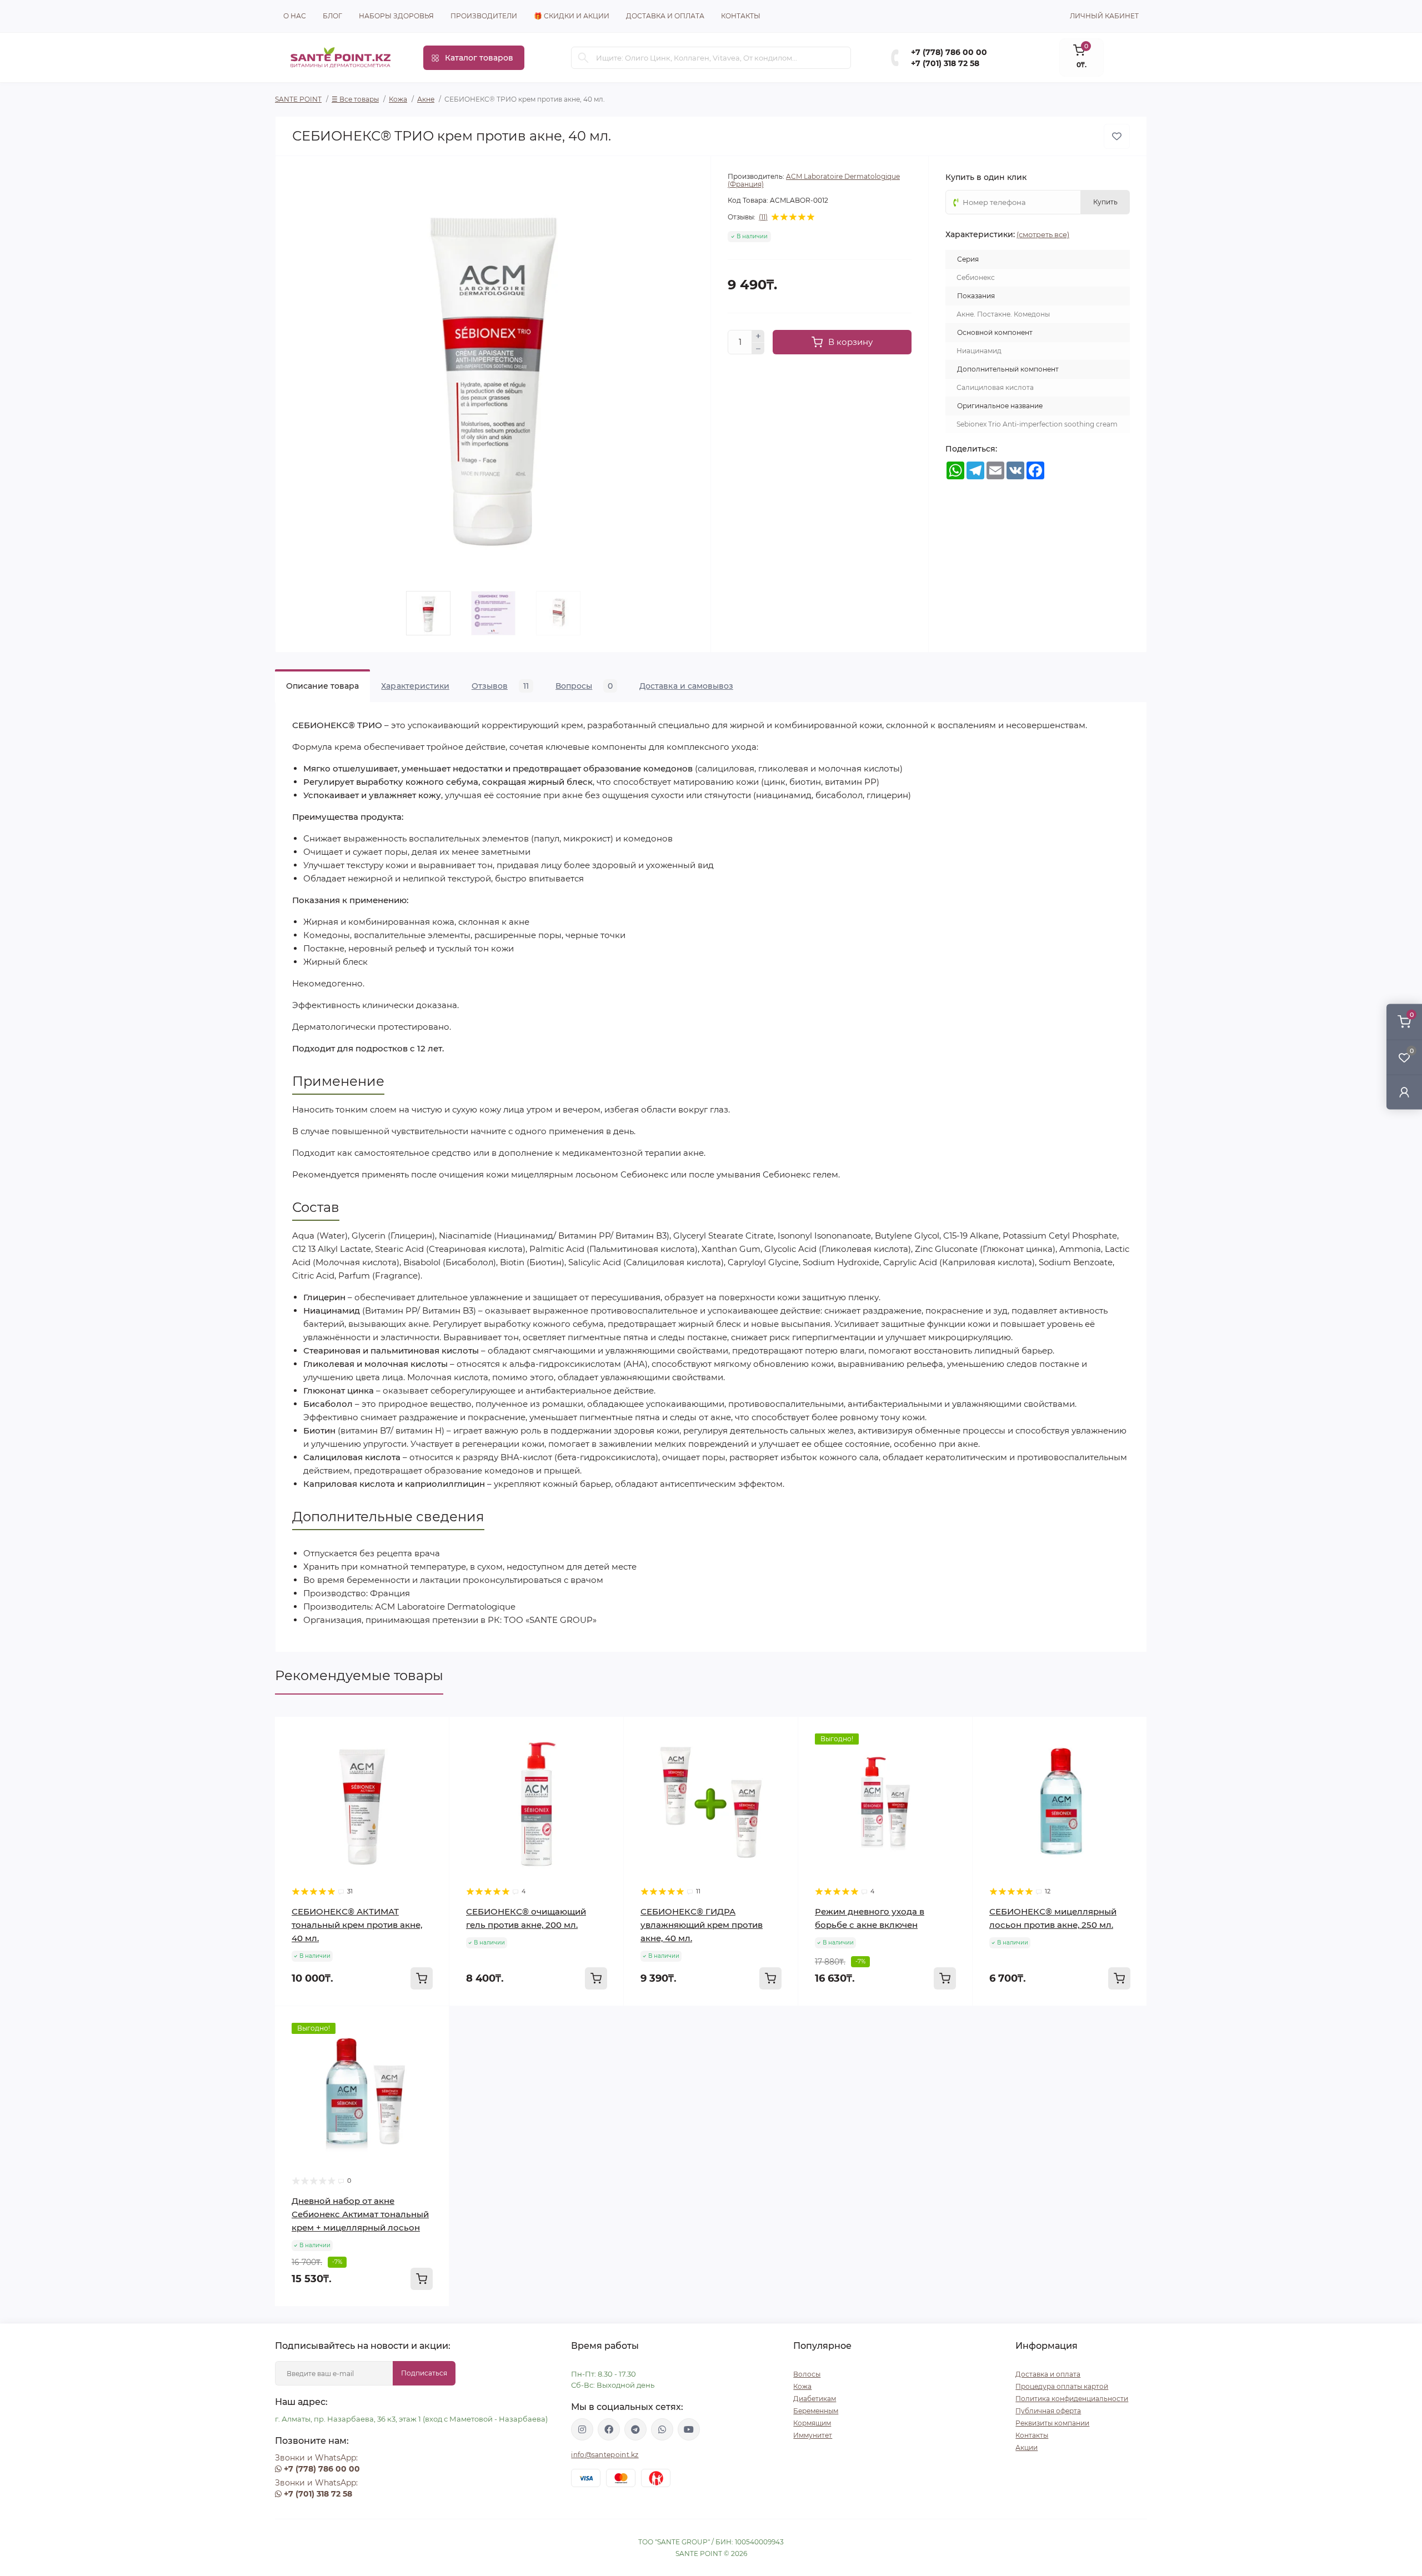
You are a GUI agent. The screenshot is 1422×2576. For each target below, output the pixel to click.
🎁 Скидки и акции (572, 16)
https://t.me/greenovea (635, 2429)
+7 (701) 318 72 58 (945, 63)
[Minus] (758, 349)
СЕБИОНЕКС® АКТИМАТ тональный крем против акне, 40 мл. (357, 1925)
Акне (426, 99)
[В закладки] (1117, 136)
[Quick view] (433, 1733)
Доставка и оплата (665, 16)
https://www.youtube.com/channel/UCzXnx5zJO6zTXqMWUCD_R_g (689, 2429)
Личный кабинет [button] (1104, 16)
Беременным (816, 2411)
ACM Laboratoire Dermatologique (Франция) (814, 180)
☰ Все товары (355, 99)
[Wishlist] (433, 1755)
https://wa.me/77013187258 (662, 2429)
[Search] (583, 58)
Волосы (807, 2374)
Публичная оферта (1048, 2411)
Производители (484, 16)
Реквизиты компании (1052, 2423)
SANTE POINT (298, 99)
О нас (295, 16)
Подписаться (424, 2373)
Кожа (398, 99)
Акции (1027, 2447)
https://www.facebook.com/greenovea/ (609, 2429)
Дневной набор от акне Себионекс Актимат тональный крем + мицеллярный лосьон (360, 2214)
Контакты (741, 16)
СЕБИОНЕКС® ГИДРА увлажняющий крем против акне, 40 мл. (702, 1925)
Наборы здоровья (396, 16)
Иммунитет (813, 2435)
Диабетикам (815, 2399)
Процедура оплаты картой (1062, 2386)
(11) (763, 217)
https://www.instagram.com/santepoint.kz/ (582, 2429)
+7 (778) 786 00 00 (949, 52)
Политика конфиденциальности (1072, 2399)
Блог (332, 16)
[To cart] (422, 1978)
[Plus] (758, 336)
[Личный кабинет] (1404, 1092)
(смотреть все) (1043, 234)
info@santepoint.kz (605, 2455)
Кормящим (812, 2423)
